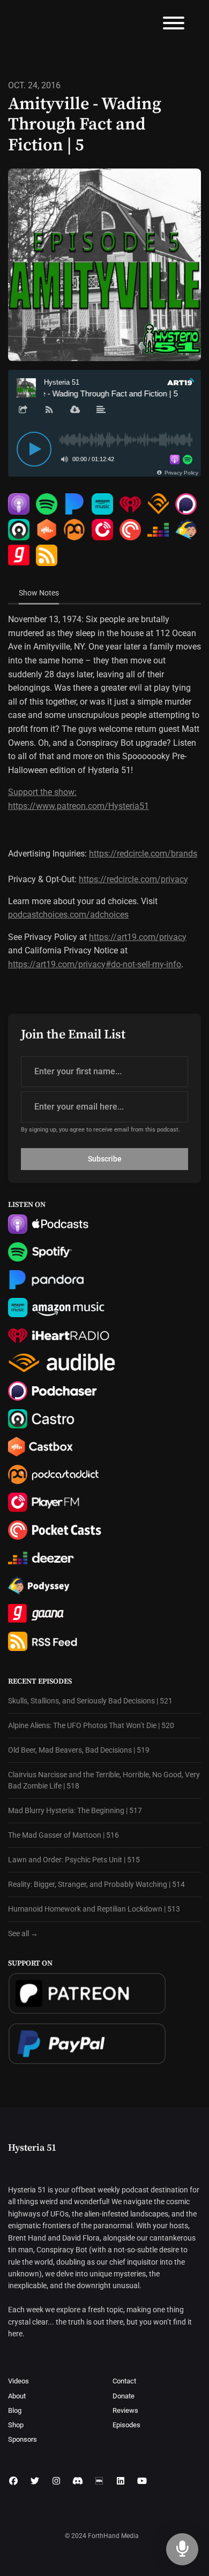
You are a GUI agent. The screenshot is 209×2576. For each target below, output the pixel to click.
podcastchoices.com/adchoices (68, 915)
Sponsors (23, 2439)
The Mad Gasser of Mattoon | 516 (64, 1835)
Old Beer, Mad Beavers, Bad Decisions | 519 (79, 1750)
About (17, 2396)
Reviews (125, 2410)
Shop (16, 2425)
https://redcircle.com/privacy (133, 879)
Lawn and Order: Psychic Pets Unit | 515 (74, 1860)
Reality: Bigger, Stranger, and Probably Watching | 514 (96, 1884)
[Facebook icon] (13, 2481)
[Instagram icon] (56, 2481)
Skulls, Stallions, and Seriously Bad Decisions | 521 (90, 1701)
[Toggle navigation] (174, 25)
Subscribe (105, 1159)
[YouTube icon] (142, 2481)
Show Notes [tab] (39, 593)
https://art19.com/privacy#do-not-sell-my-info (95, 964)
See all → (23, 1933)
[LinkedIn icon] (121, 2481)
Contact (124, 2381)
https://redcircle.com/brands (143, 854)
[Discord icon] (78, 2481)
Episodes (126, 2425)
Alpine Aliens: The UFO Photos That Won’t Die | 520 (91, 1725)
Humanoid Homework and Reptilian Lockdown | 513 (94, 1909)
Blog (15, 2410)
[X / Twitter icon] (35, 2481)
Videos (18, 2381)
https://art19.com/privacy (138, 937)
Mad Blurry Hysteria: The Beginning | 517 (75, 1810)
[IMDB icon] (99, 2481)
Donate (124, 2396)
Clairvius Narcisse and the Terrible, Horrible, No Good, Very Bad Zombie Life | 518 (104, 1780)
